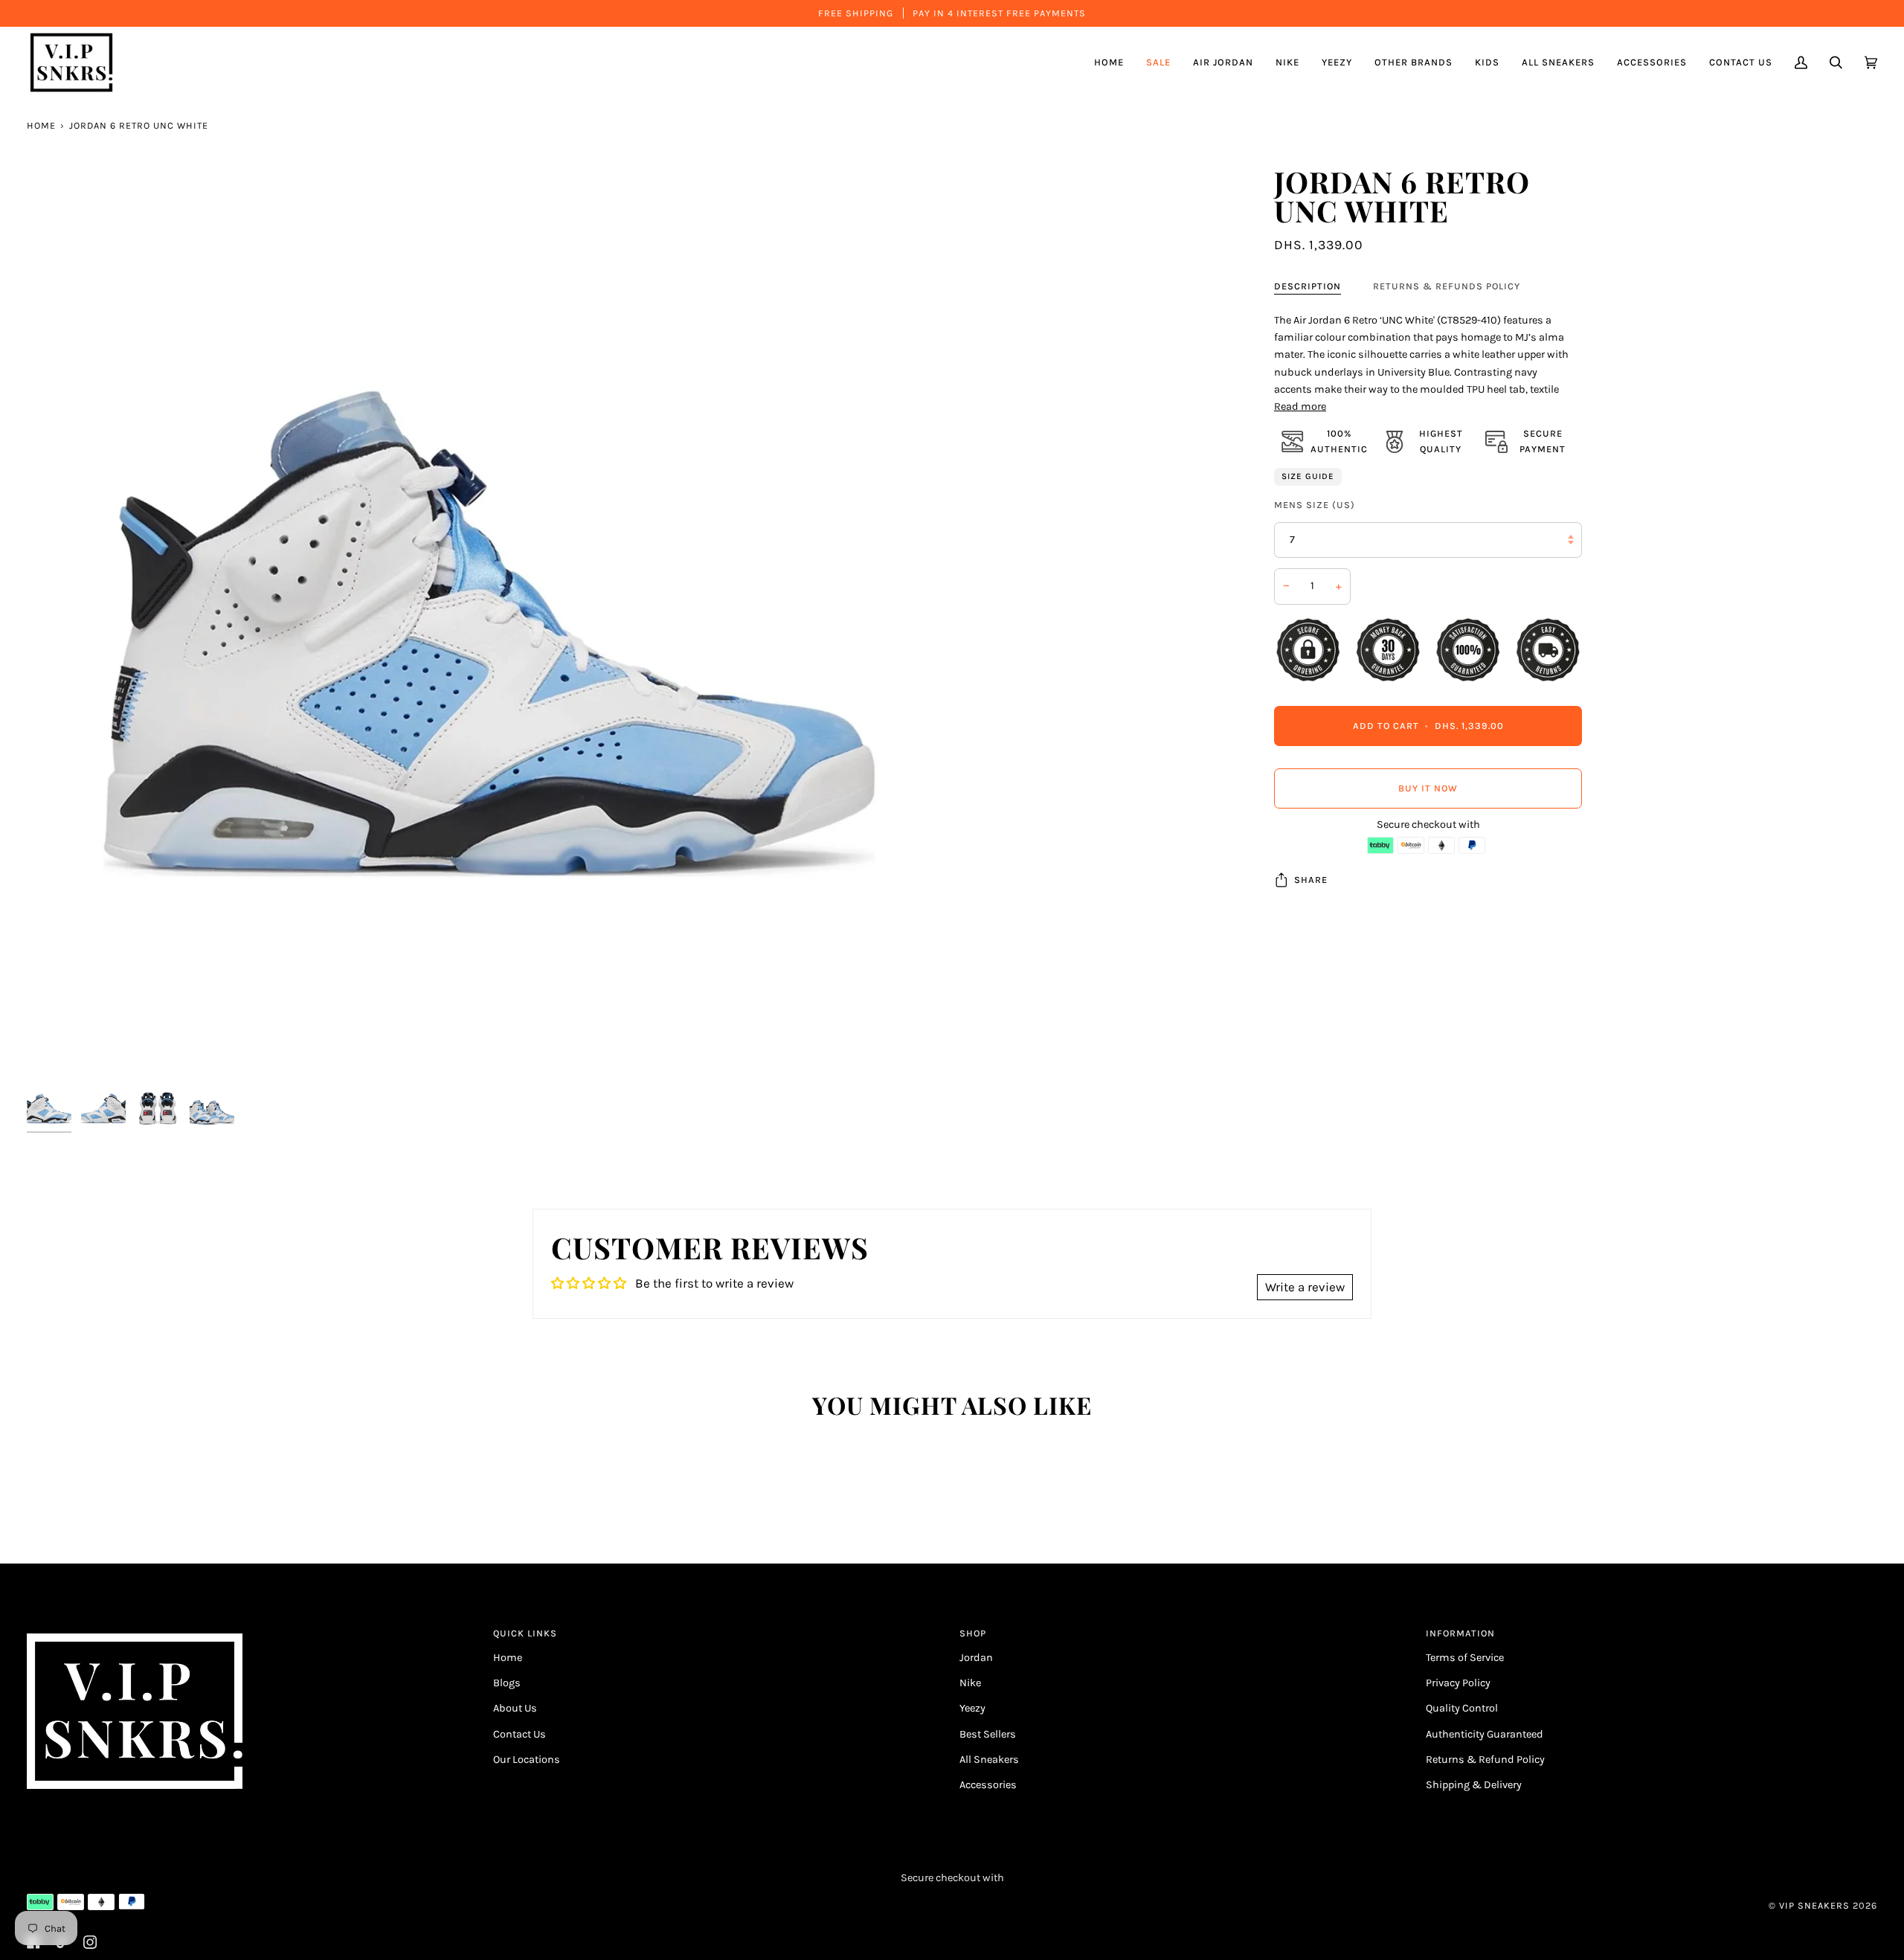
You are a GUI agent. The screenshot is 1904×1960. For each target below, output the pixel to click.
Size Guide (1308, 476)
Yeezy (972, 1708)
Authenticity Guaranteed (1485, 1734)
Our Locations (527, 1760)
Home (41, 125)
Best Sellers (988, 1734)
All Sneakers (989, 1760)
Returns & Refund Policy (1485, 1760)
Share (1311, 880)
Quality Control (1462, 1708)
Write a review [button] (1305, 1287)
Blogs (507, 1683)
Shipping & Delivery (1474, 1785)
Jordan (976, 1658)
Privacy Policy (1458, 1683)
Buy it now (1428, 787)
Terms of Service (1465, 1658)
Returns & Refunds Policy (1447, 286)
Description (1308, 286)
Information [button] (1460, 1633)
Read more (1300, 407)
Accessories (988, 1785)
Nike (970, 1683)
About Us (515, 1708)
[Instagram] (90, 1942)
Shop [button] (973, 1633)
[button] (1223, 62)
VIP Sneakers (1814, 1905)
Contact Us (520, 1734)
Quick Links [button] (525, 1633)
